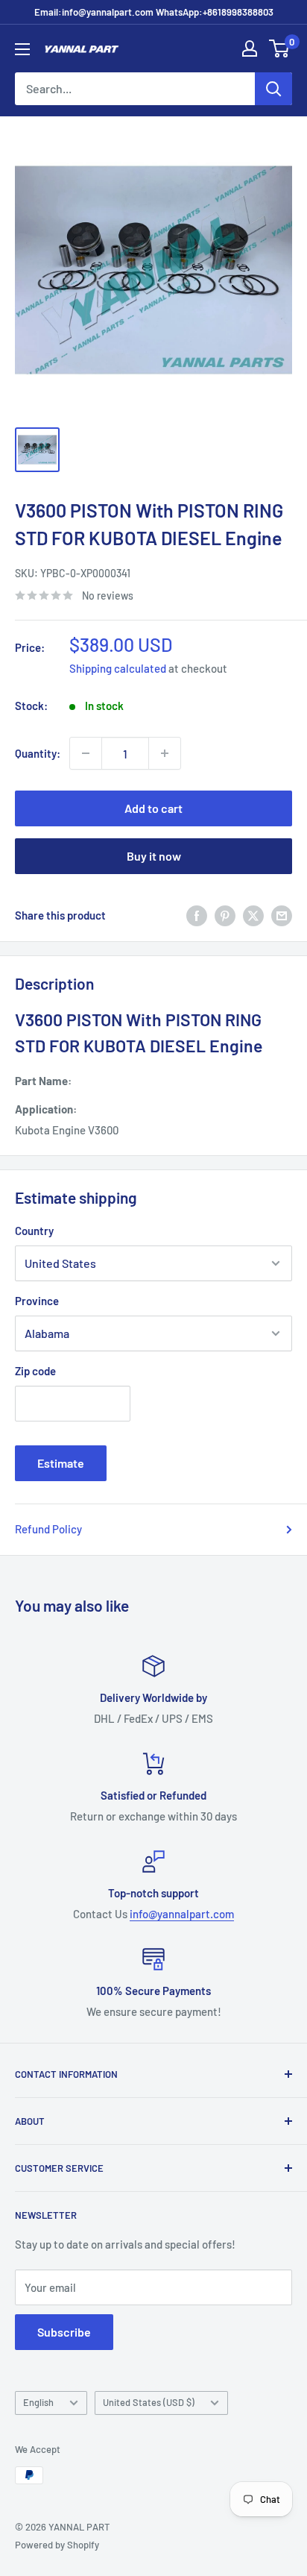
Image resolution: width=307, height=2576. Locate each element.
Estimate (61, 1463)
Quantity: (38, 753)
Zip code (35, 1371)
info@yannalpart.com (182, 1914)
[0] (280, 48)
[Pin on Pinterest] (225, 915)
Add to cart (153, 808)
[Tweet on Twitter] (253, 915)
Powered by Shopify (57, 2545)
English (38, 2402)
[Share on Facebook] (197, 915)
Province (37, 1301)
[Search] (273, 89)
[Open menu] (22, 49)
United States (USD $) (149, 2402)
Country (34, 1231)
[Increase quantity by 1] (165, 753)
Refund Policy (48, 1529)
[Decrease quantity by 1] (86, 753)
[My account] (250, 48)
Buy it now (154, 856)
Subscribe (64, 2332)
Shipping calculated (118, 668)
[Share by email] (282, 915)
